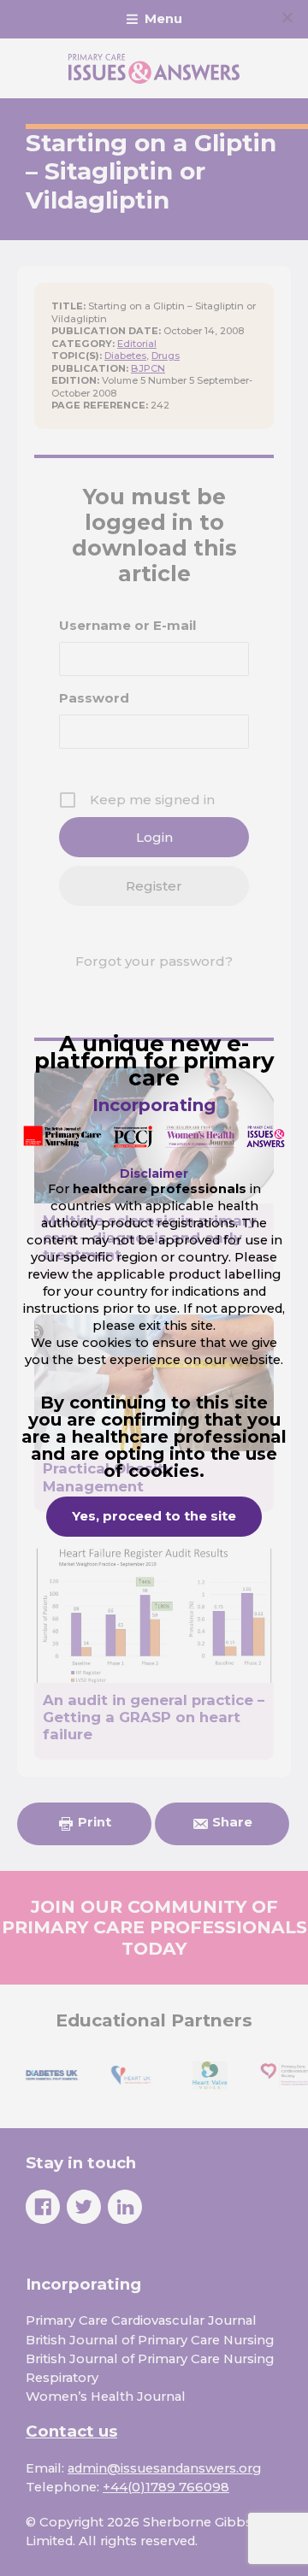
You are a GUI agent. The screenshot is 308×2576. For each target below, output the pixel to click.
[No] (287, 17)
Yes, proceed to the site (154, 1516)
